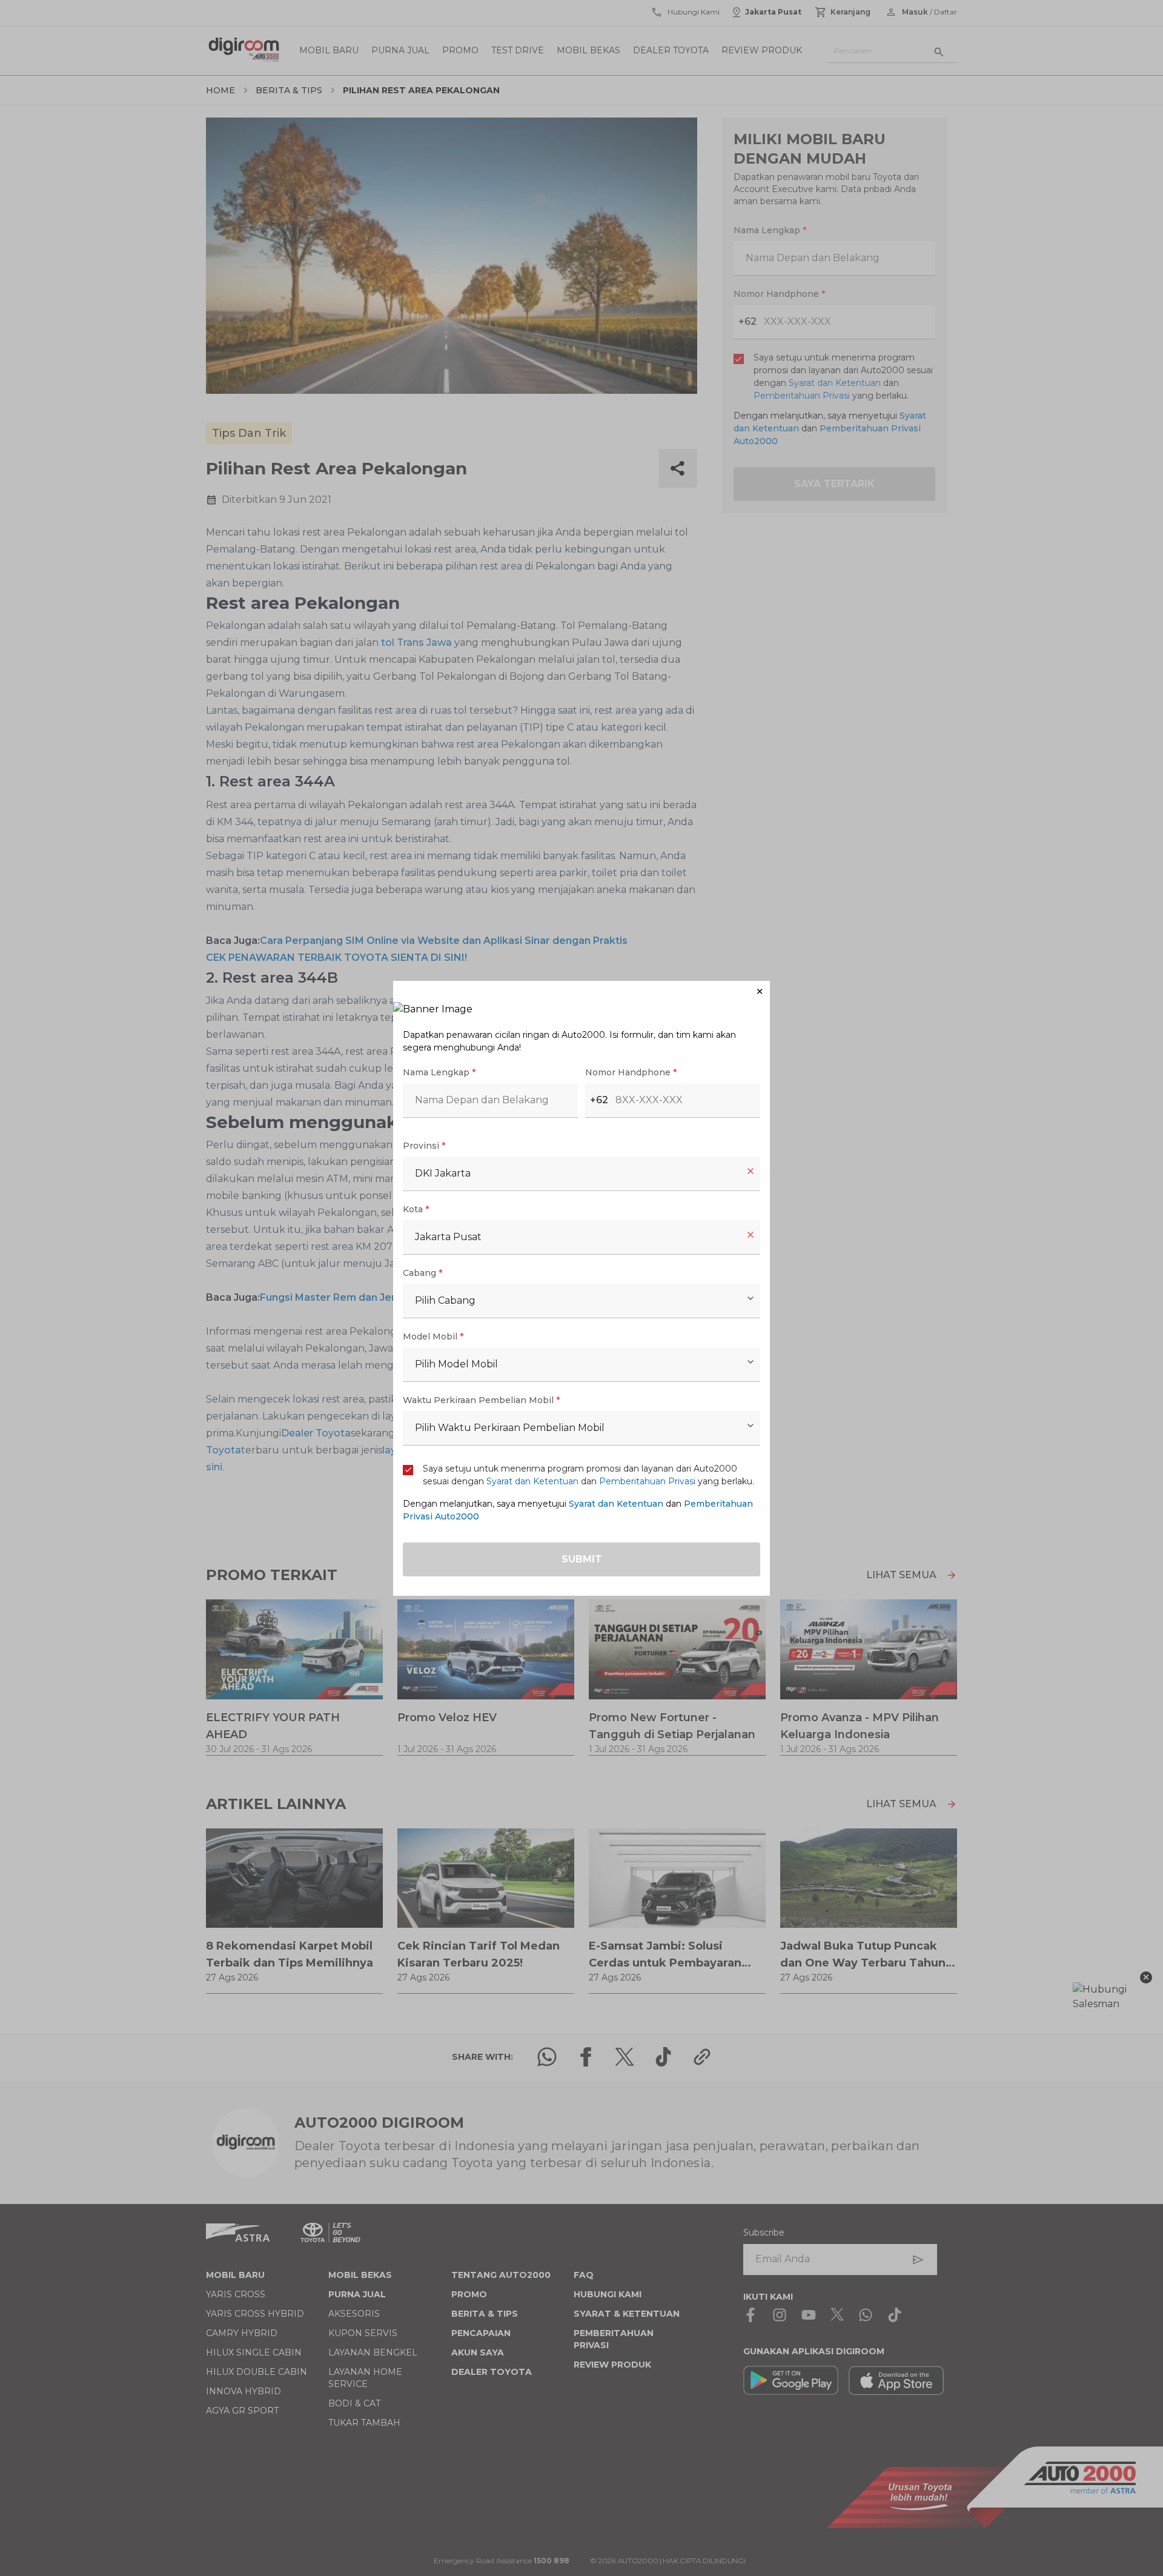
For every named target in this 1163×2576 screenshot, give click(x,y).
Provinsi (424, 1146)
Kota (416, 1209)
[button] (581, 991)
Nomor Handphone (631, 1072)
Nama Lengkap (439, 1072)
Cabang (422, 1273)
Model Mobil (433, 1336)
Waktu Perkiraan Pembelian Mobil (481, 1400)
